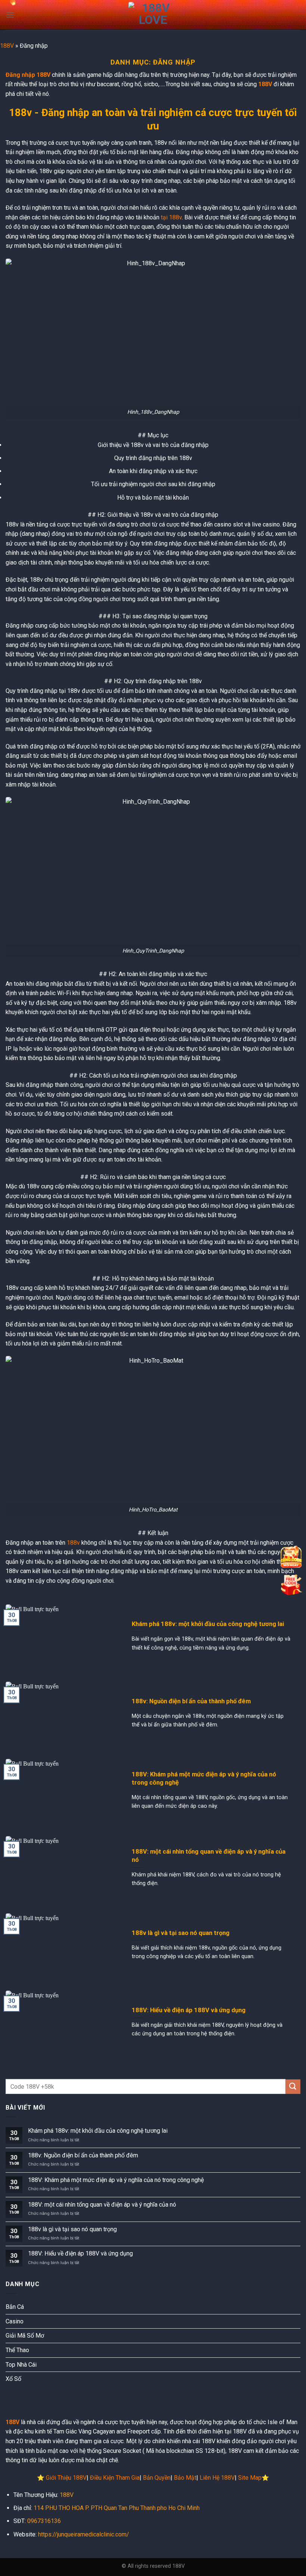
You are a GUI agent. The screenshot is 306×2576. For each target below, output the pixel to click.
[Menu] (10, 15)
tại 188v (171, 217)
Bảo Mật (185, 2478)
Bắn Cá (15, 2307)
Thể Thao (17, 2350)
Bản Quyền (157, 2478)
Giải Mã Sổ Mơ (25, 2336)
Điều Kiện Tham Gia (115, 2478)
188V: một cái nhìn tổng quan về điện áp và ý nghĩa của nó (209, 1856)
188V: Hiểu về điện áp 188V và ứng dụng (189, 2010)
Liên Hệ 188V (217, 2478)
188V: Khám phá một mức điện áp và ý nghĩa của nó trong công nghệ (204, 1778)
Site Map (250, 2478)
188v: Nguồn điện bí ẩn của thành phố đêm (191, 1701)
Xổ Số (13, 2379)
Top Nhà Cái (21, 2365)
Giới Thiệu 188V (66, 2478)
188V (7, 46)
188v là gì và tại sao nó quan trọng (181, 1933)
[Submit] (293, 2087)
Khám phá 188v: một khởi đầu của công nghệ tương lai (208, 1624)
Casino (15, 2321)
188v (73, 1543)
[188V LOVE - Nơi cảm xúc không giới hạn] (153, 15)
